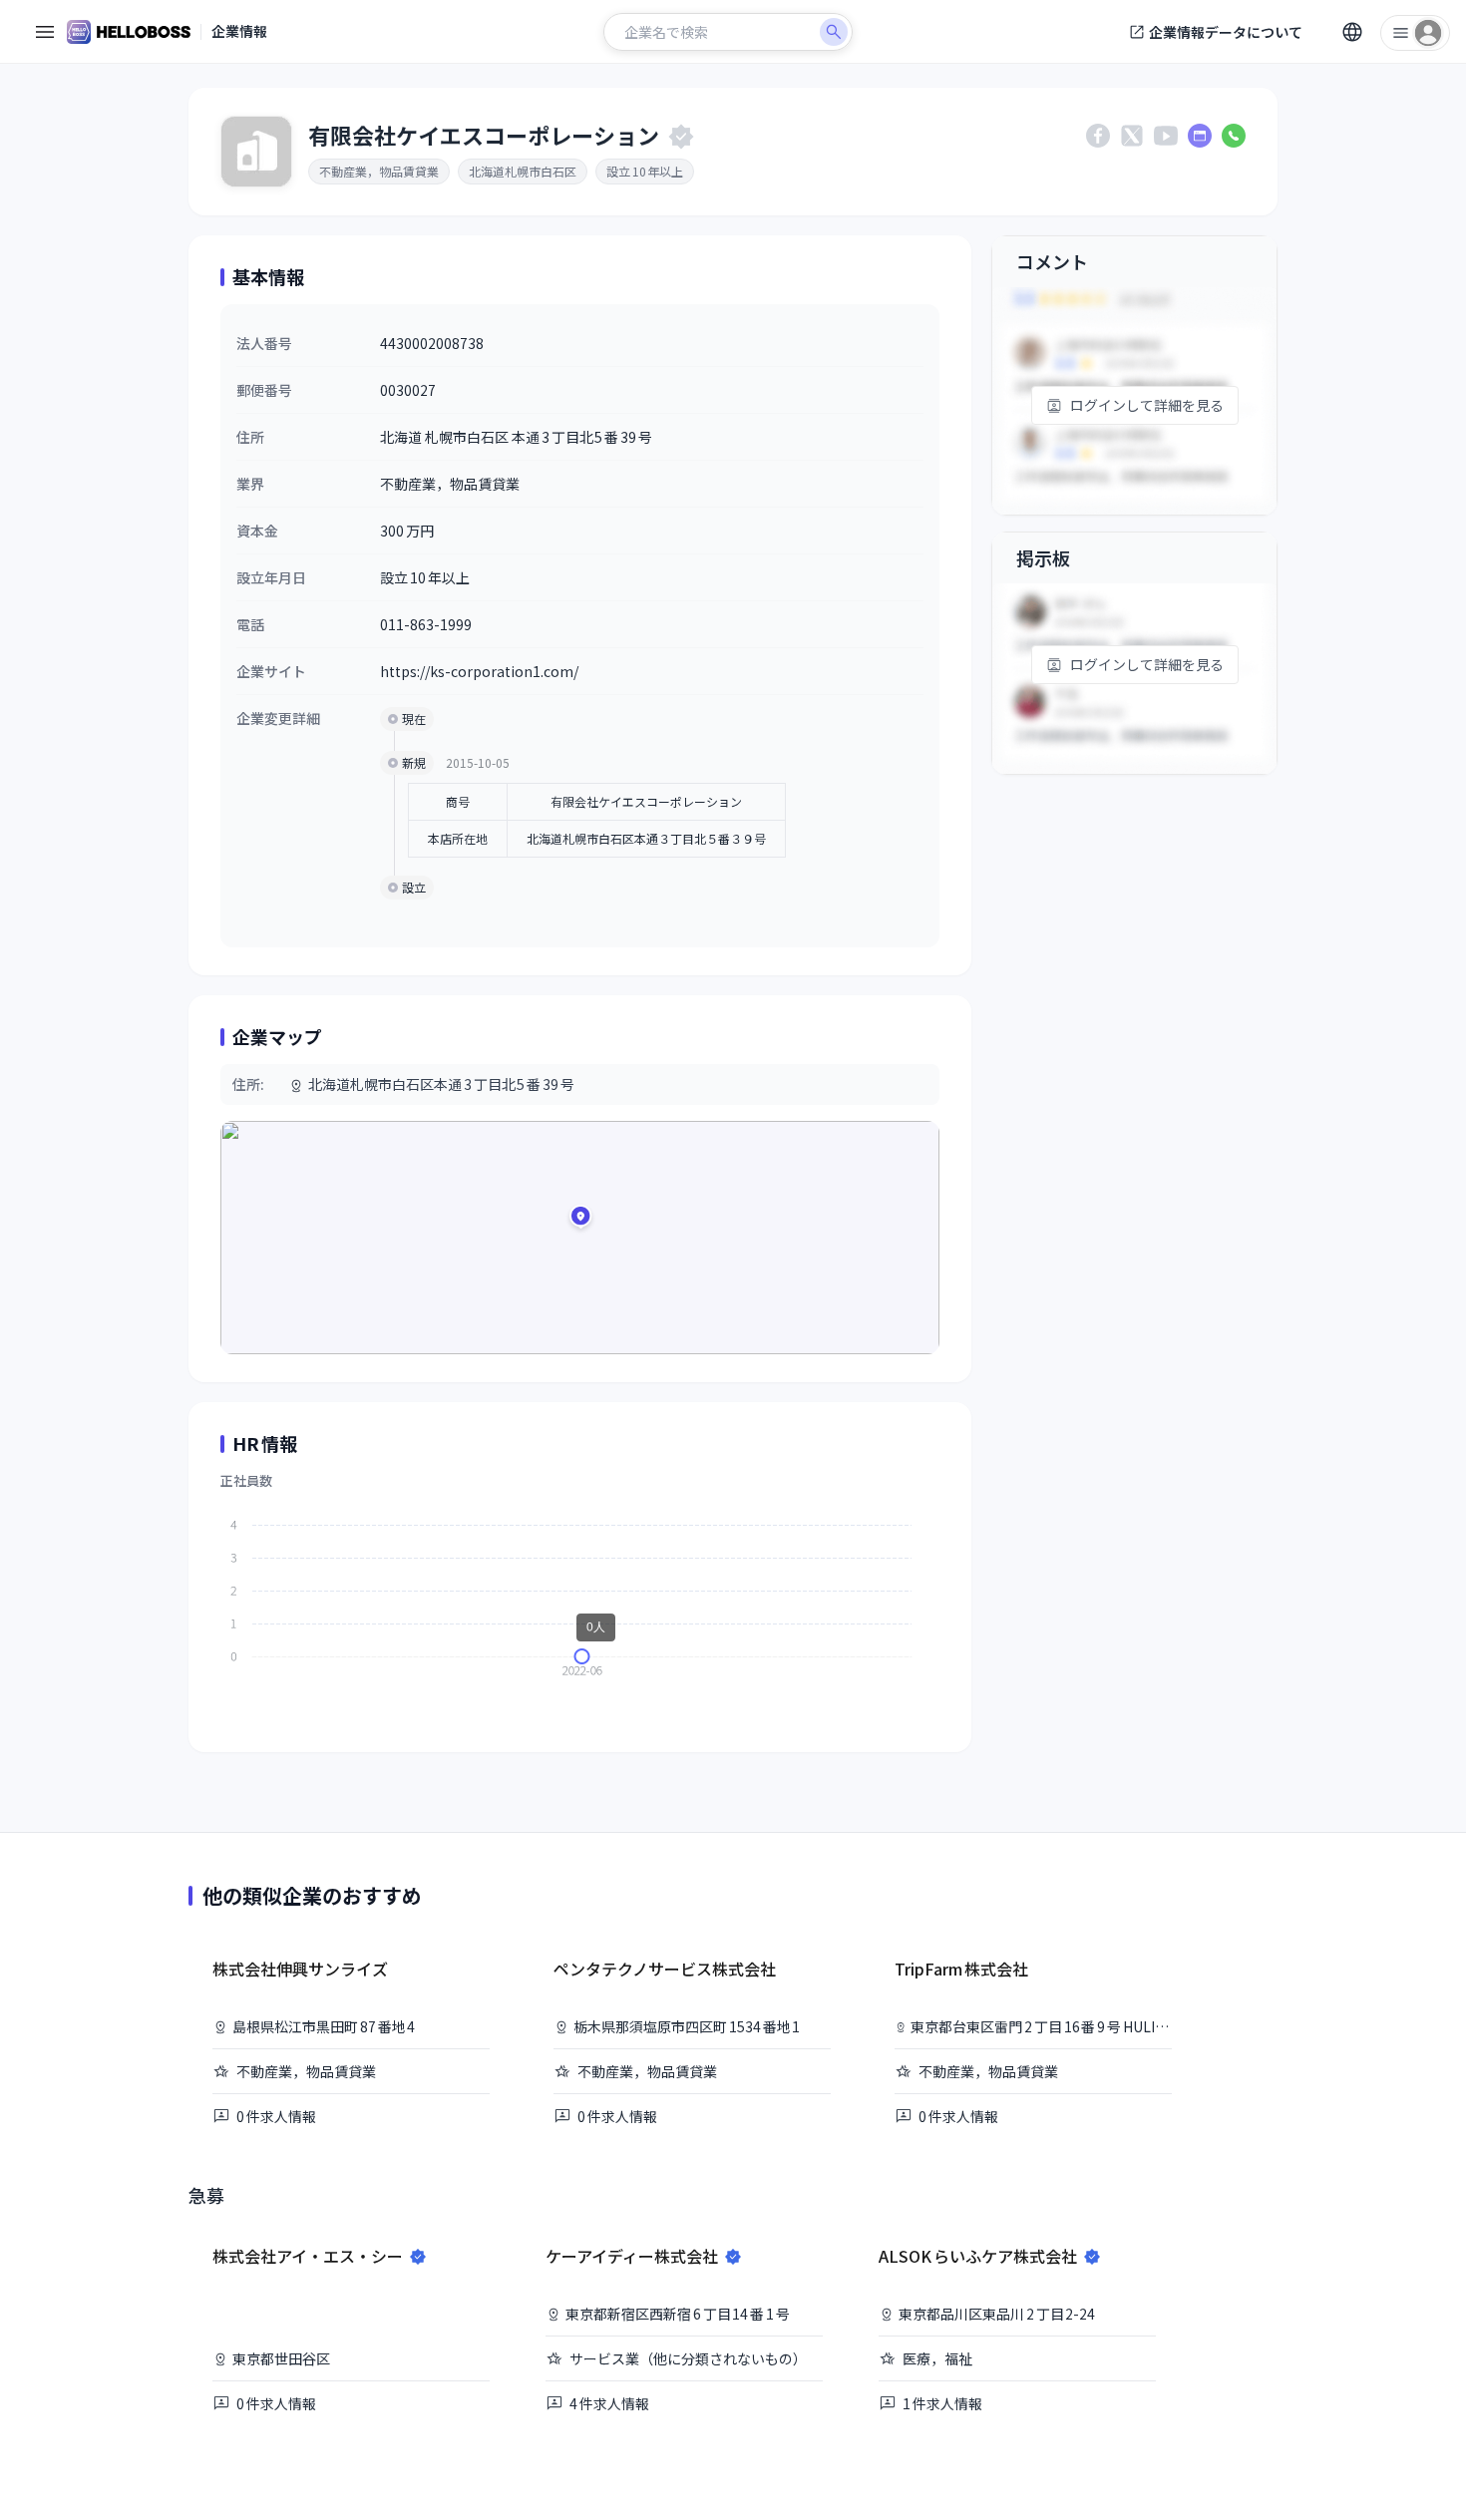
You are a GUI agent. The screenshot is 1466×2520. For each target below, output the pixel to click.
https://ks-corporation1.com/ (479, 671)
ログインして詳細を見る (1147, 405)
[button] (580, 1220)
